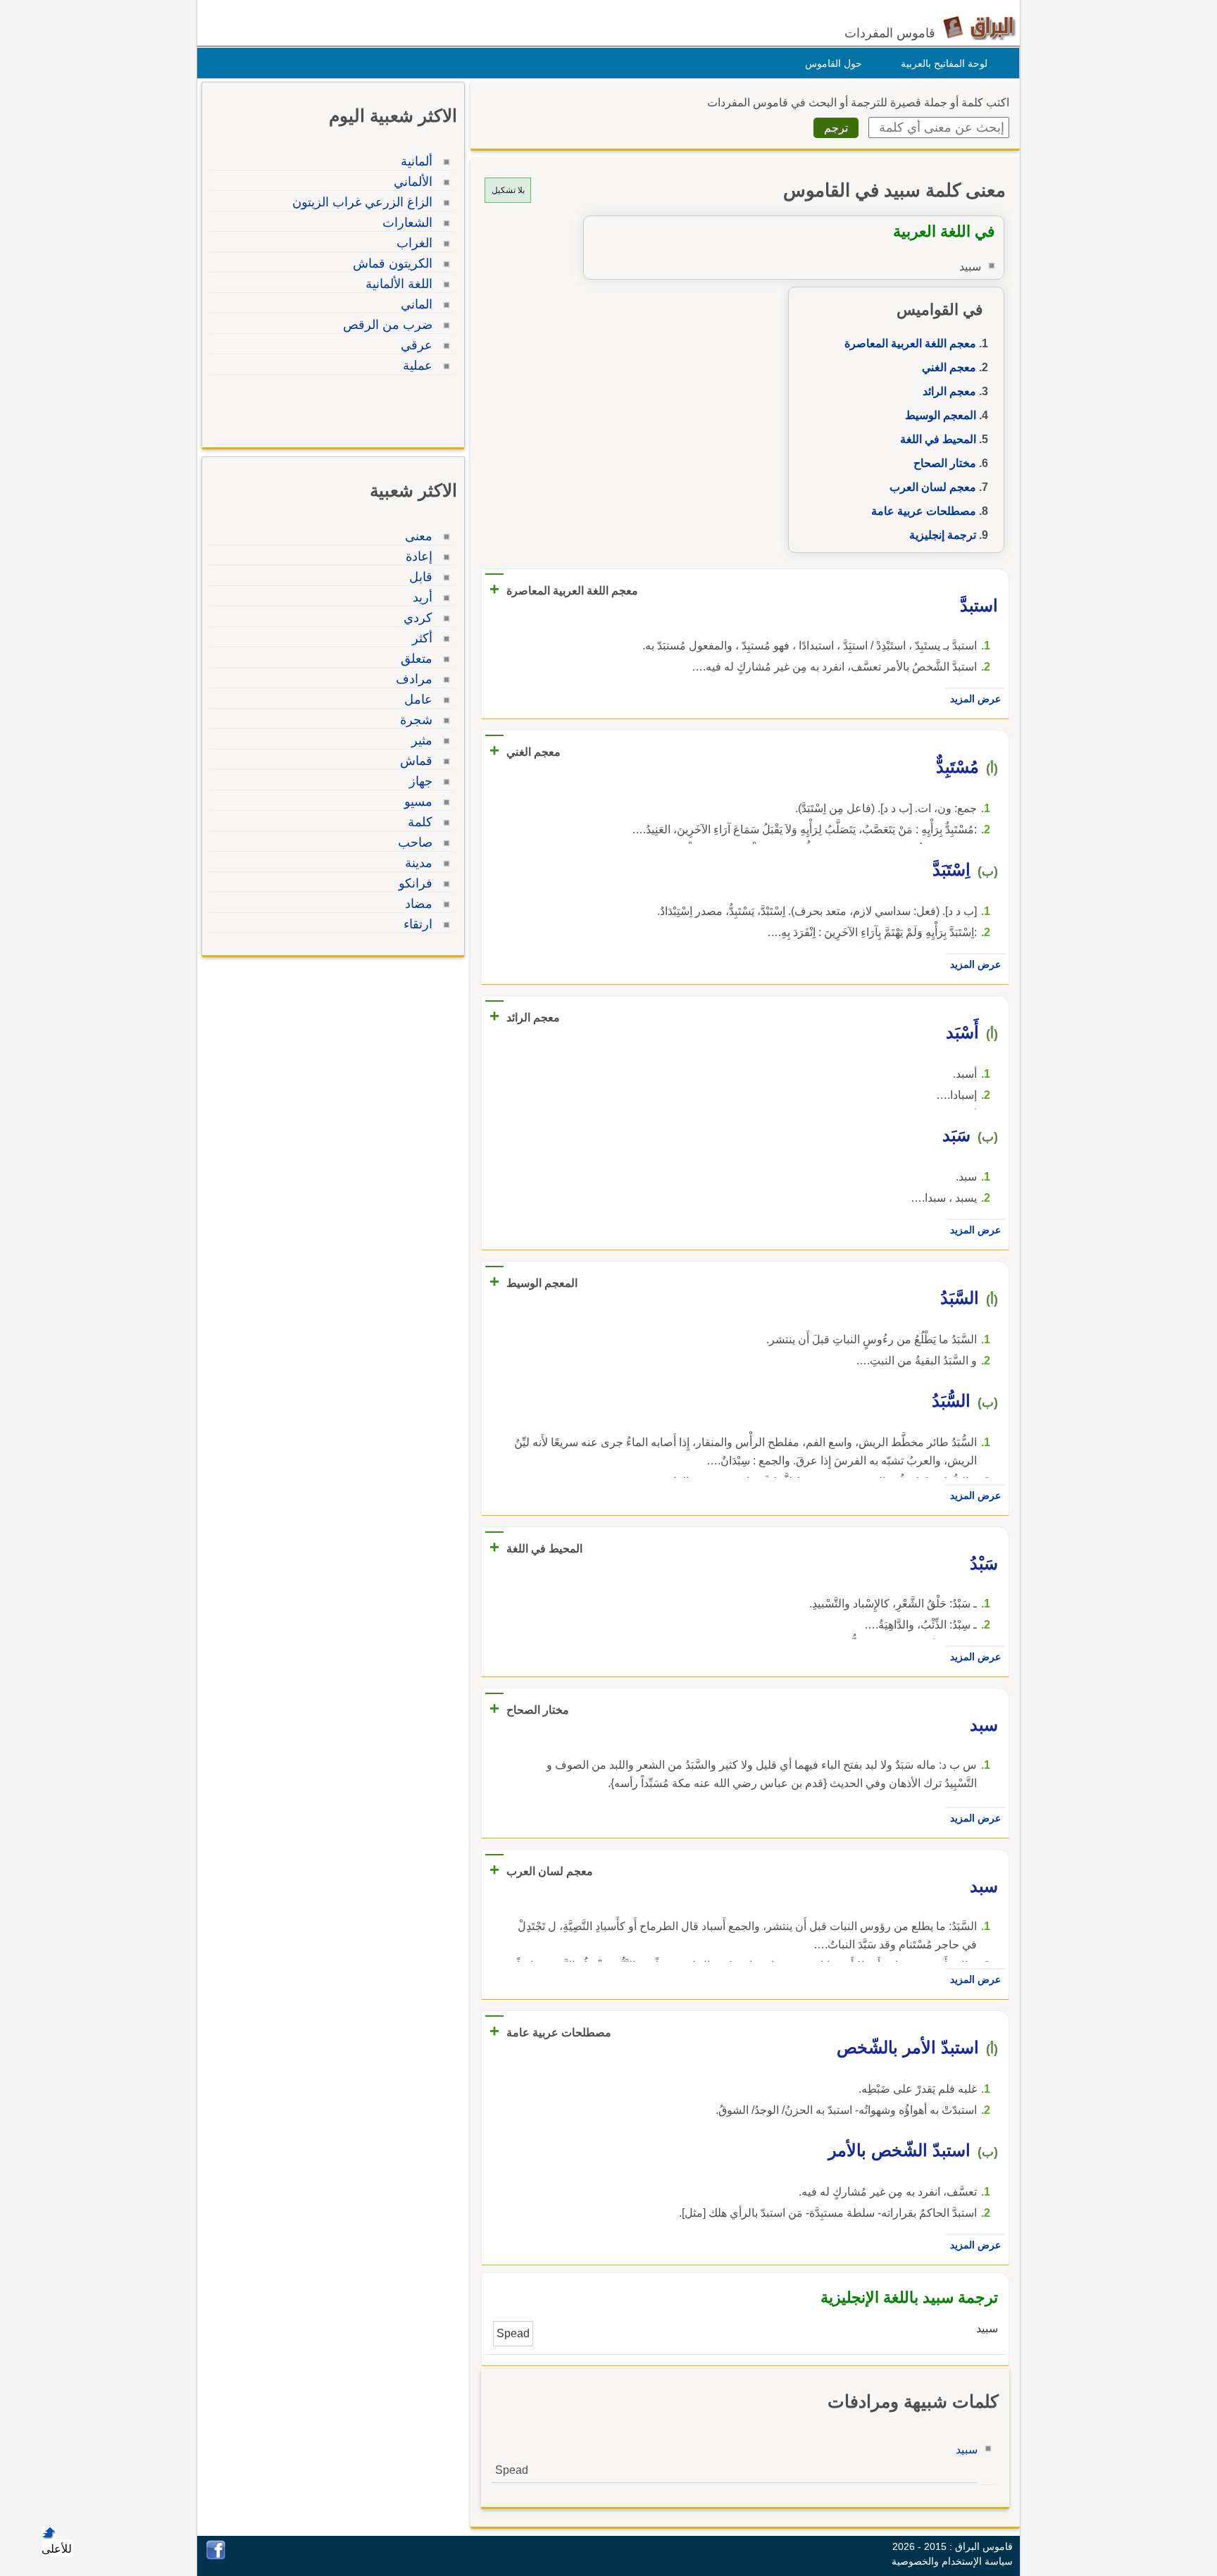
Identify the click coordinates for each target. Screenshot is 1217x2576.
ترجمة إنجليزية (943, 535)
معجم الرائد (949, 391)
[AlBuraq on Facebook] (216, 2556)
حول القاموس (834, 63)
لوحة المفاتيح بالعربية (944, 63)
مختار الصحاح (945, 463)
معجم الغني (949, 367)
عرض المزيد (975, 699)
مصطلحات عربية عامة (924, 511)
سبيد (967, 2450)
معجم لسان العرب (933, 487)
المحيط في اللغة (938, 439)
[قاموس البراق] (979, 27)
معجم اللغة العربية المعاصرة (910, 343)
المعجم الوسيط (941, 415)
